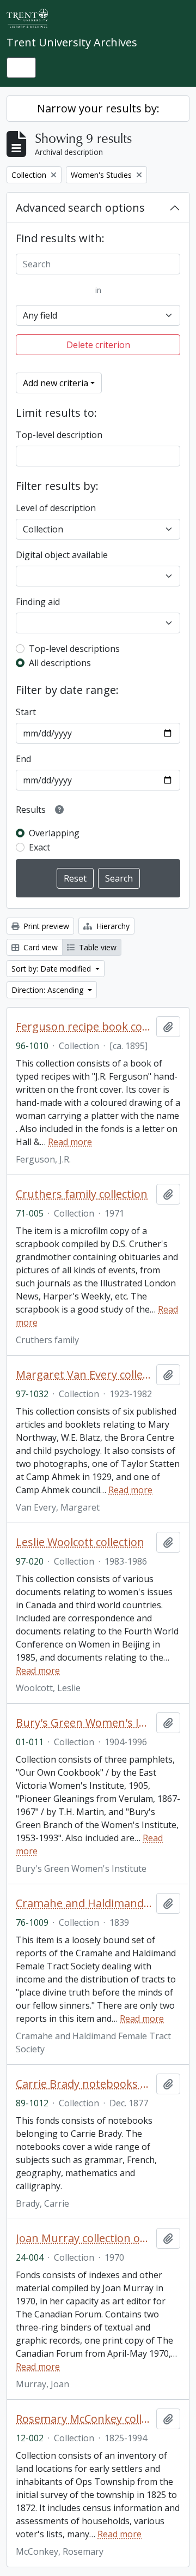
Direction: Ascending (48, 990)
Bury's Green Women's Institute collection (84, 1723)
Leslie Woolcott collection (80, 1542)
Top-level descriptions (74, 649)
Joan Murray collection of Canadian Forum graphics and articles (84, 2238)
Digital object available (62, 555)
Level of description (56, 508)
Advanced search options (80, 208)
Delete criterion (98, 345)
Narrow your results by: (98, 108)
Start (26, 712)
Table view (97, 947)
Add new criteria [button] (56, 383)
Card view (39, 947)
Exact (39, 847)
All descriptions (60, 663)
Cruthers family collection (82, 1194)
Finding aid (38, 602)
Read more (70, 1142)
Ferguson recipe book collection (84, 1027)
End (23, 759)
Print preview (45, 926)
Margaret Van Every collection (84, 1375)
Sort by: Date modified (52, 969)
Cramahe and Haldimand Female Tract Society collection (84, 1903)
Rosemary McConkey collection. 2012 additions (84, 2419)
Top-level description (59, 435)
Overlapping (54, 833)
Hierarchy (112, 926)
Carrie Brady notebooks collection (84, 2084)
